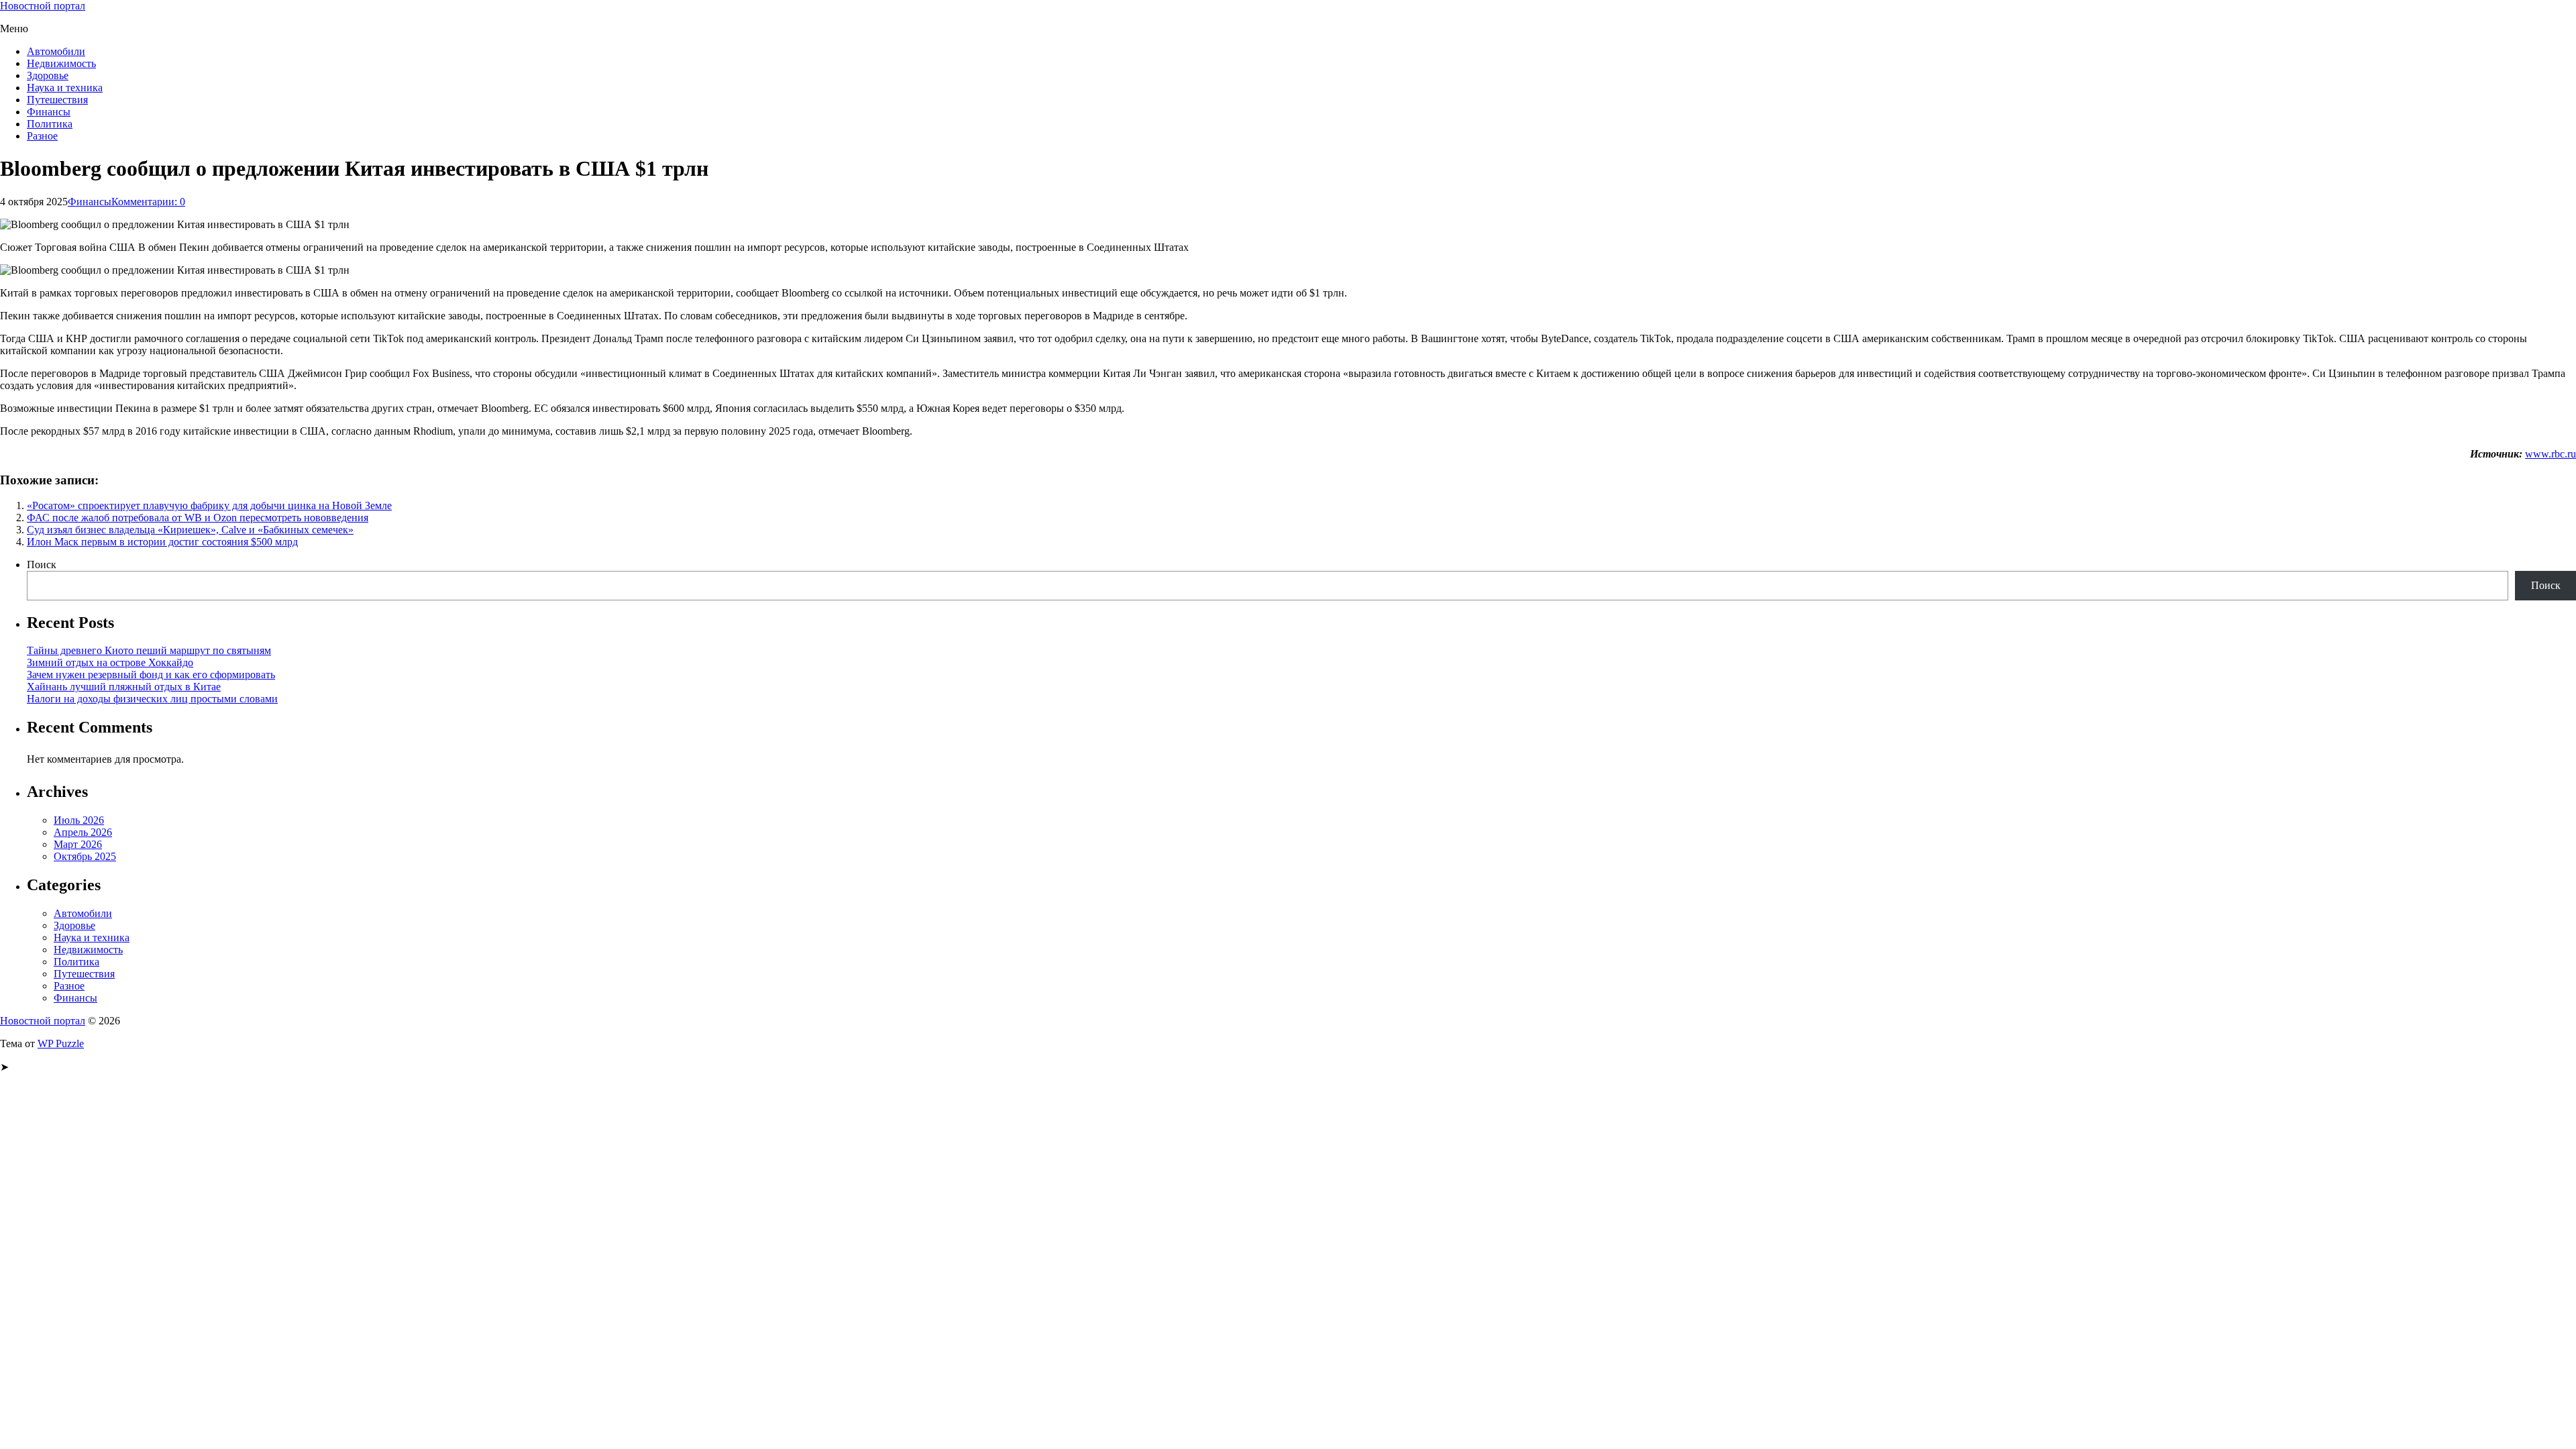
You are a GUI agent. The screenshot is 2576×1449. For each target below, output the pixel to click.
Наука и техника (65, 88)
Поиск (42, 565)
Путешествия (57, 100)
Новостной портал (43, 6)
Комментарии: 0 (148, 202)
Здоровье (48, 75)
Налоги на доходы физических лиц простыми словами (152, 699)
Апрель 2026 (83, 832)
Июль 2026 (79, 820)
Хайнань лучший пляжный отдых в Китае (124, 687)
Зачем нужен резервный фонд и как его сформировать (151, 675)
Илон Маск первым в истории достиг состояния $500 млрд (162, 542)
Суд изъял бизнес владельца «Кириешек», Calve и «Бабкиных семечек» (190, 530)
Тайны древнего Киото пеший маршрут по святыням (149, 650)
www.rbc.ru (2551, 454)
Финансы (49, 112)
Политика (50, 124)
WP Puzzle (61, 1043)
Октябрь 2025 (85, 856)
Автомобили (56, 51)
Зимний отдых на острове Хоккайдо (110, 662)
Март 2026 (78, 844)
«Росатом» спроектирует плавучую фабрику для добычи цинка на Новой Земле (209, 505)
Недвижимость (61, 63)
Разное (42, 136)
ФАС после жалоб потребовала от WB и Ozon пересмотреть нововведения (198, 518)
